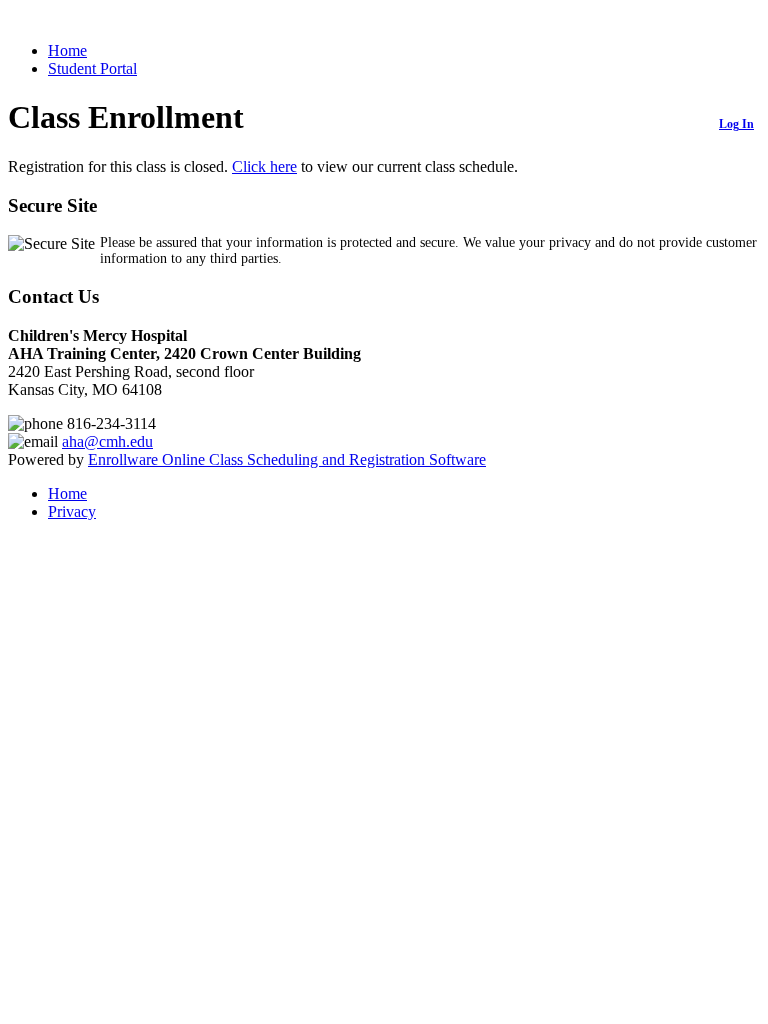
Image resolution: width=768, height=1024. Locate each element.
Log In (736, 124)
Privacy (72, 511)
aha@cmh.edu (107, 441)
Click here (264, 166)
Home (67, 50)
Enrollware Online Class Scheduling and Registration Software (287, 459)
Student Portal (92, 68)
